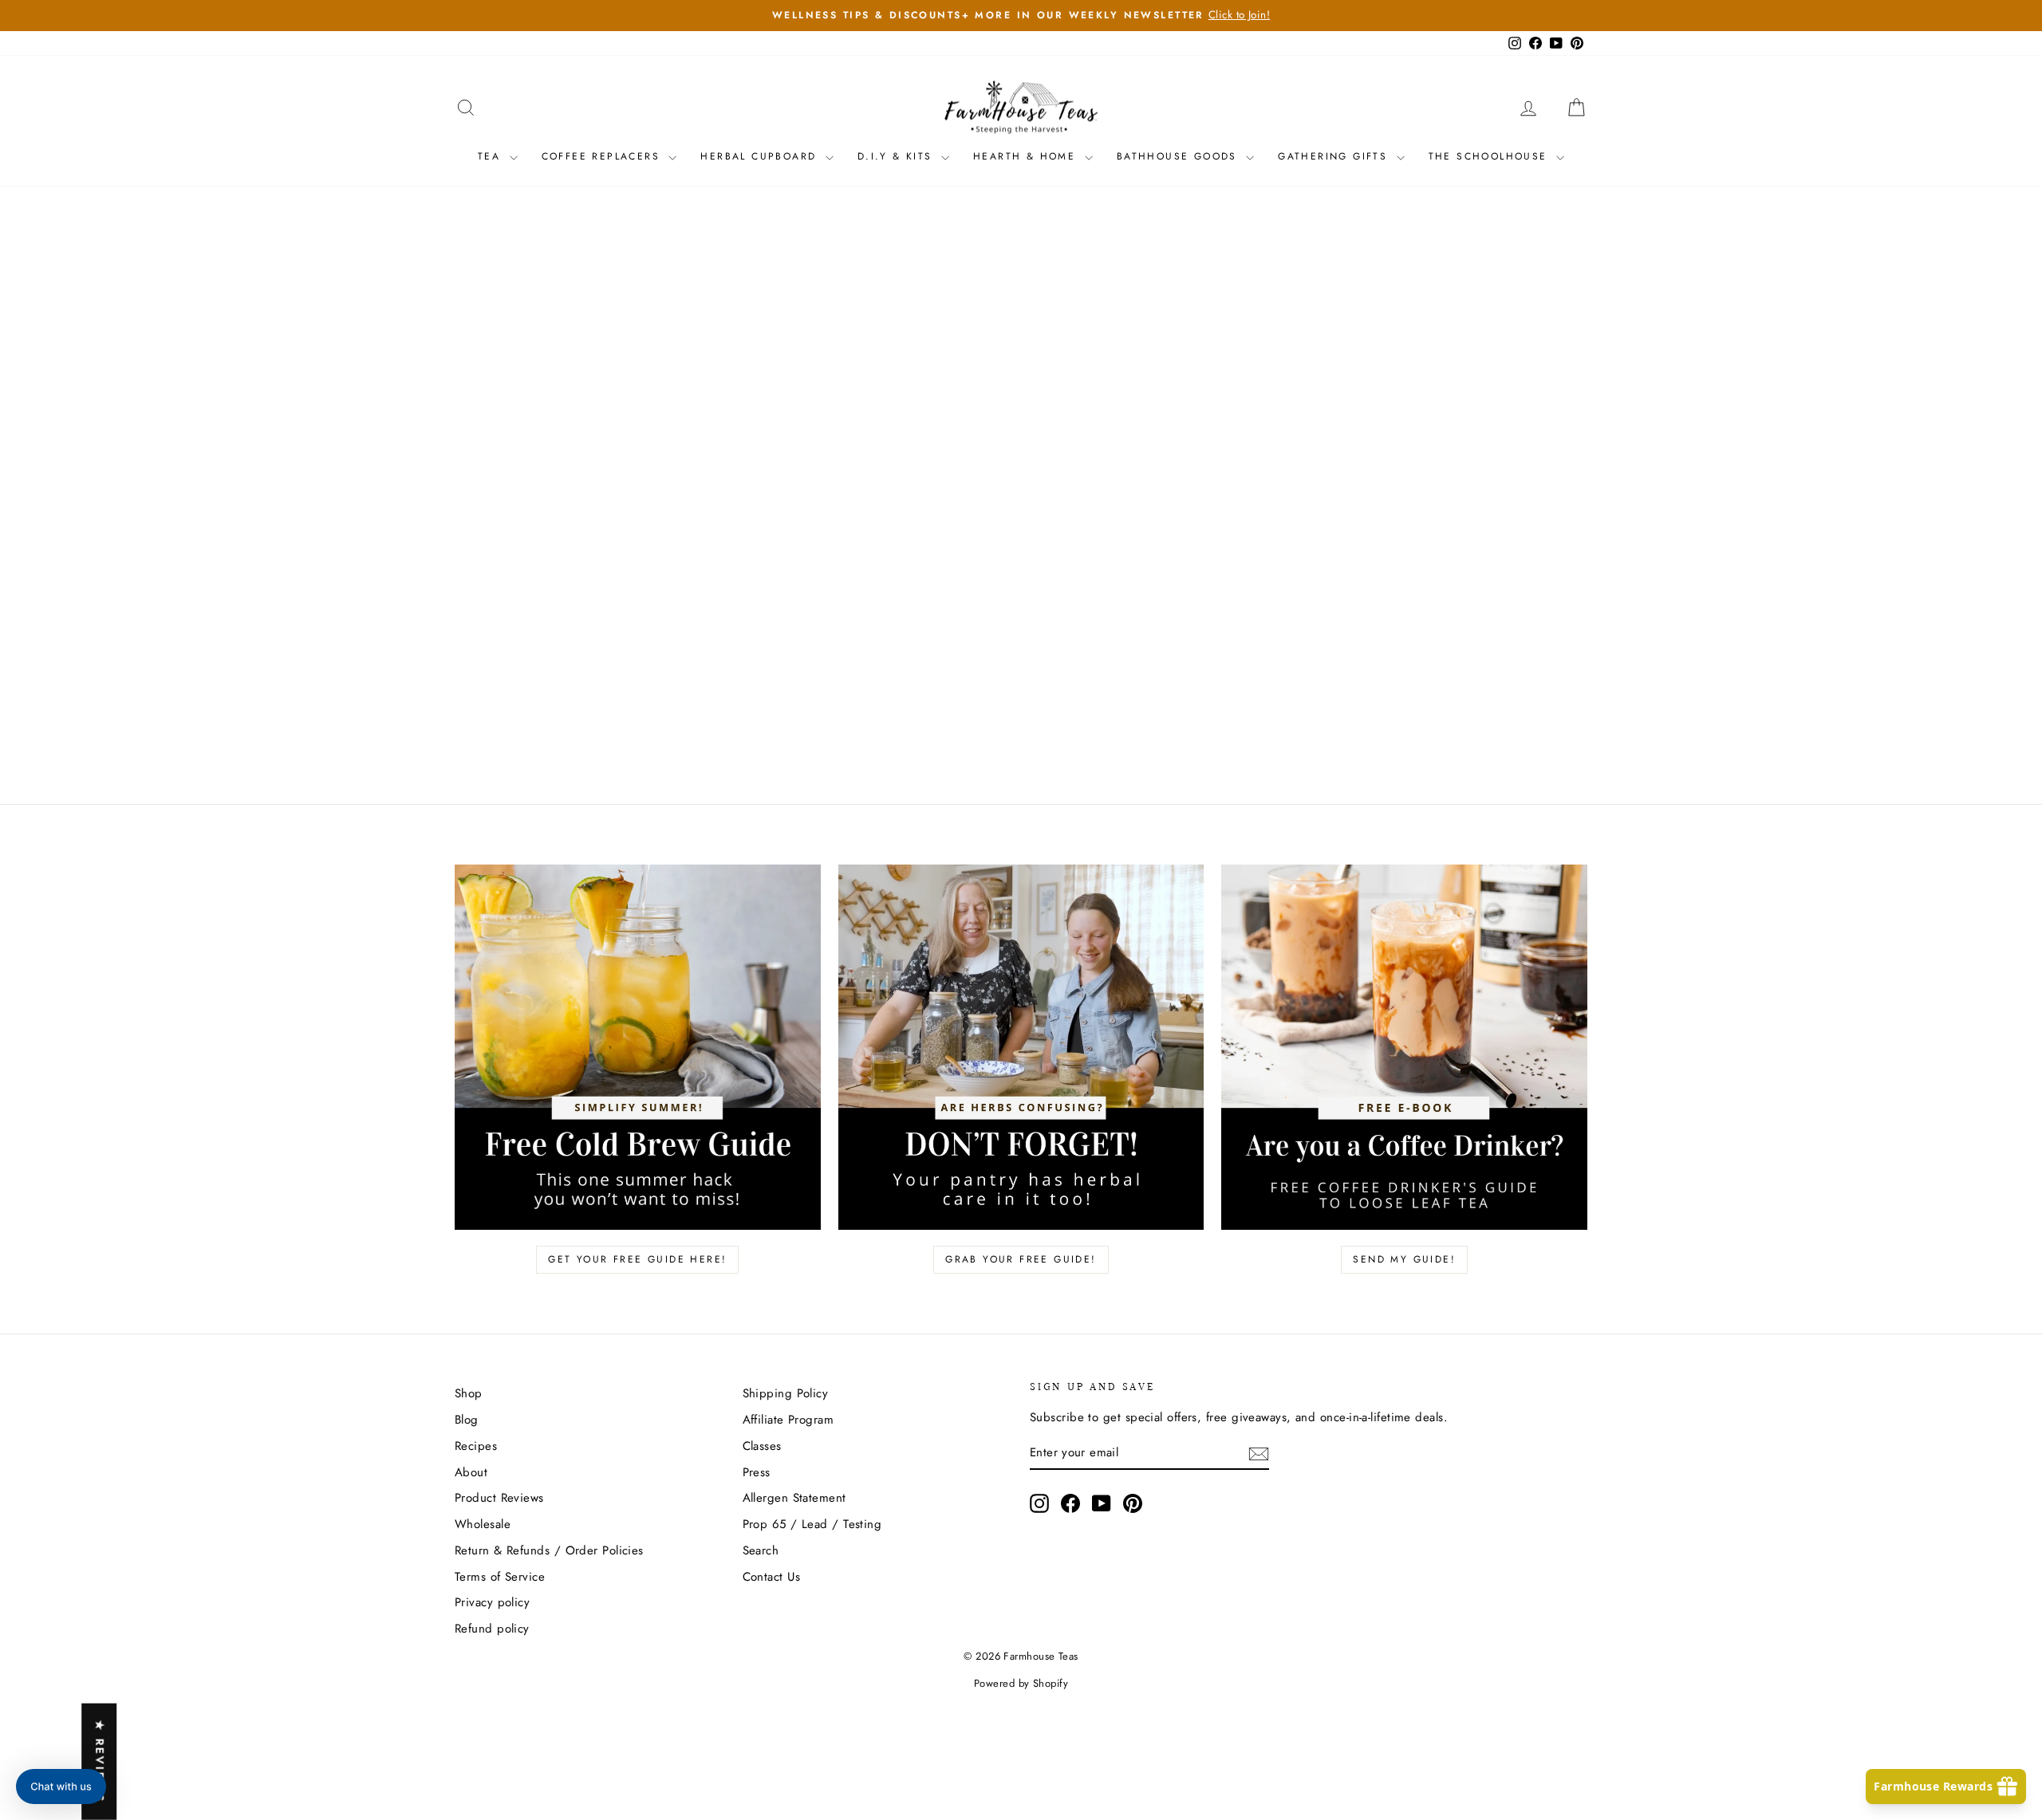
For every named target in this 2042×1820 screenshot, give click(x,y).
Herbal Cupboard (761, 156)
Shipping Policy (786, 1393)
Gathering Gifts (1335, 156)
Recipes (476, 1446)
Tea (492, 156)
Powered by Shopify (1021, 1683)
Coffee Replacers (603, 156)
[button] (61, 1787)
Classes (762, 1446)
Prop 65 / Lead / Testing (812, 1524)
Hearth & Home (1027, 156)
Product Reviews (499, 1498)
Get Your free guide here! (637, 1259)
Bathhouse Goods (1179, 156)
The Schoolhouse (1490, 156)
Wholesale (483, 1524)
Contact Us (772, 1577)
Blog (467, 1420)
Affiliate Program (788, 1420)
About (471, 1472)
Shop (469, 1393)
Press (757, 1472)
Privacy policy (492, 1602)
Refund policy (492, 1629)
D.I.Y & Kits (897, 156)
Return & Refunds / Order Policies (549, 1550)
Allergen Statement (794, 1498)
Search (761, 1550)
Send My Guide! (1404, 1259)
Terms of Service (500, 1577)
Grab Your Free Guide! (1021, 1259)
